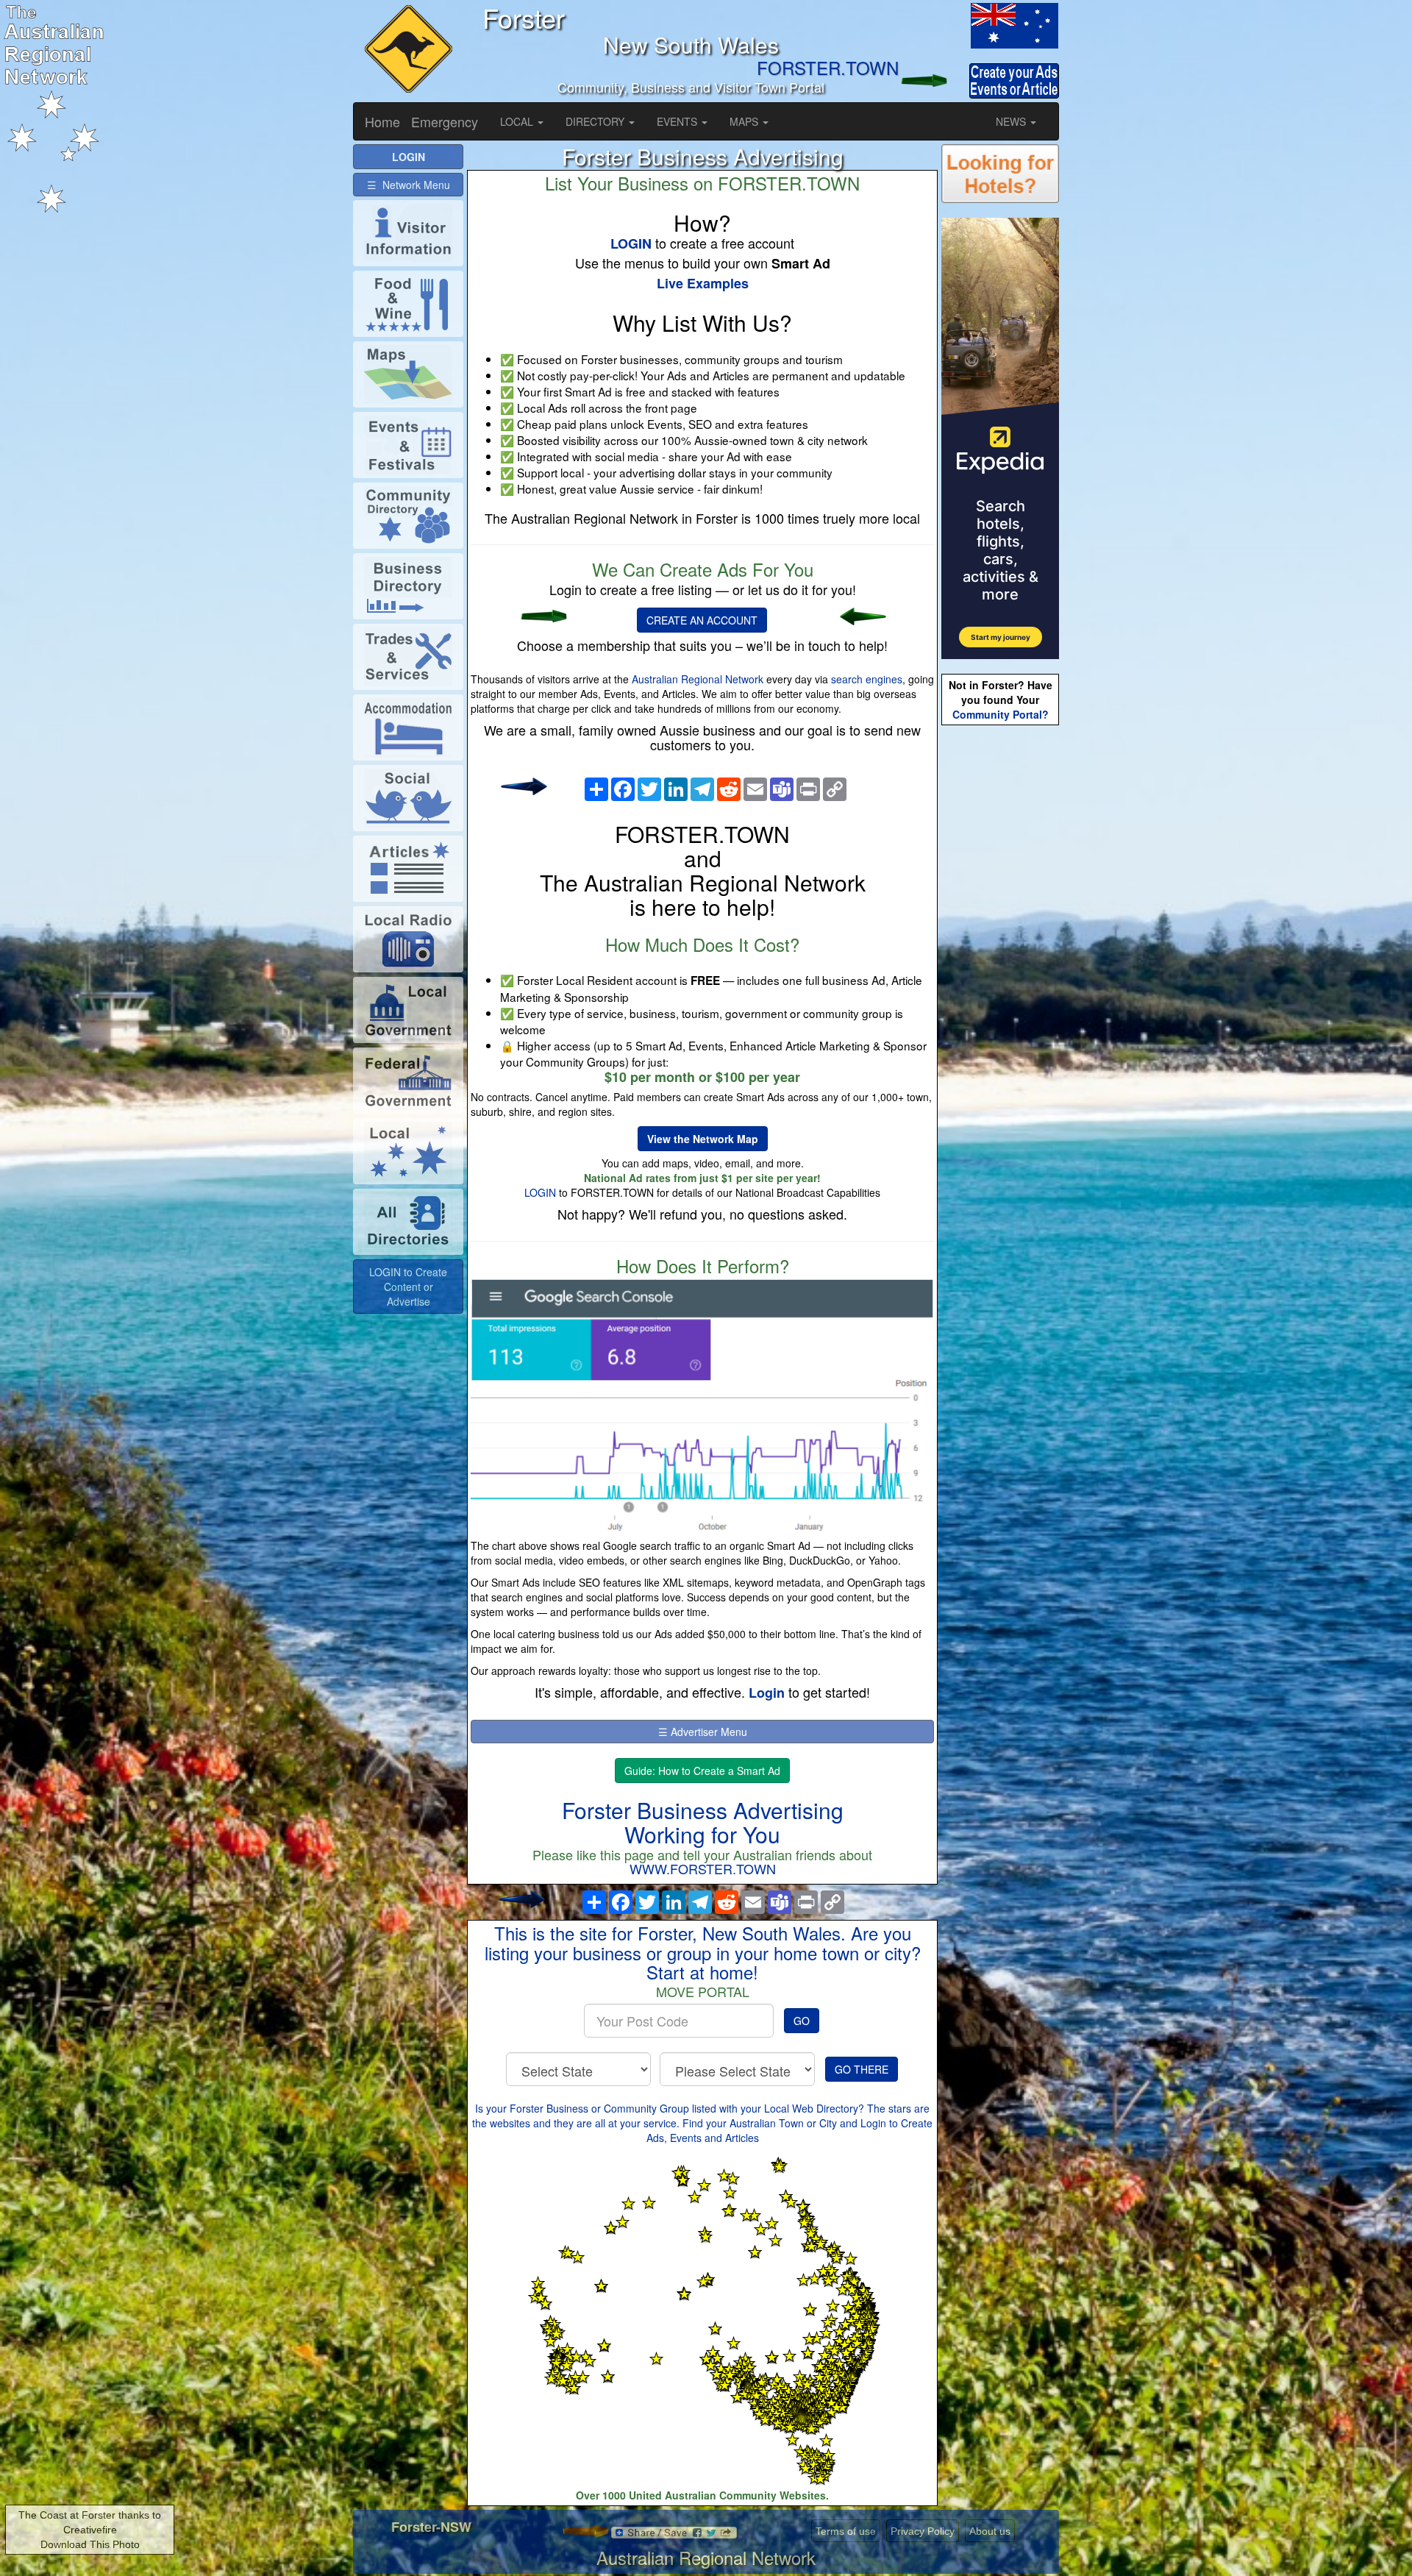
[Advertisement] (1000, 961)
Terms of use (846, 2531)
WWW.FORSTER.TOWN (703, 1868)
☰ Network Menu (409, 185)
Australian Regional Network (698, 679)
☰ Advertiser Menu (703, 1732)
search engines (867, 679)
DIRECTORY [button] (596, 121)
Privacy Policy (923, 2531)
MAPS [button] (745, 121)
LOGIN (540, 1192)
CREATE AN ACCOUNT (702, 620)
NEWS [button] (1012, 121)
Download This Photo (90, 2544)
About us (990, 2531)
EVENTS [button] (678, 121)
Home (382, 121)
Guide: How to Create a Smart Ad (702, 1771)
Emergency (445, 121)
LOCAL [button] (518, 121)
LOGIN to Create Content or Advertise (408, 1287)
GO (802, 2021)
